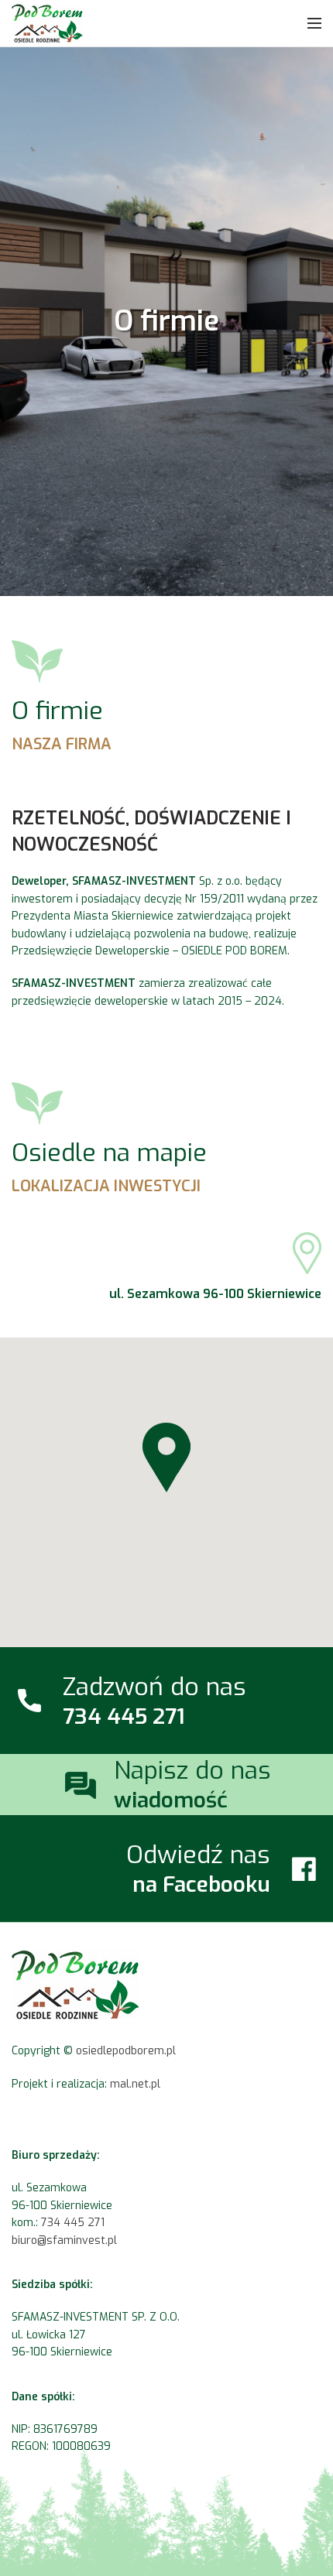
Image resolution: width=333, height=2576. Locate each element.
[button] (166, 1458)
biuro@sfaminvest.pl (64, 2240)
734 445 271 (73, 2223)
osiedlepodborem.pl (126, 2051)
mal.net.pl (135, 2084)
